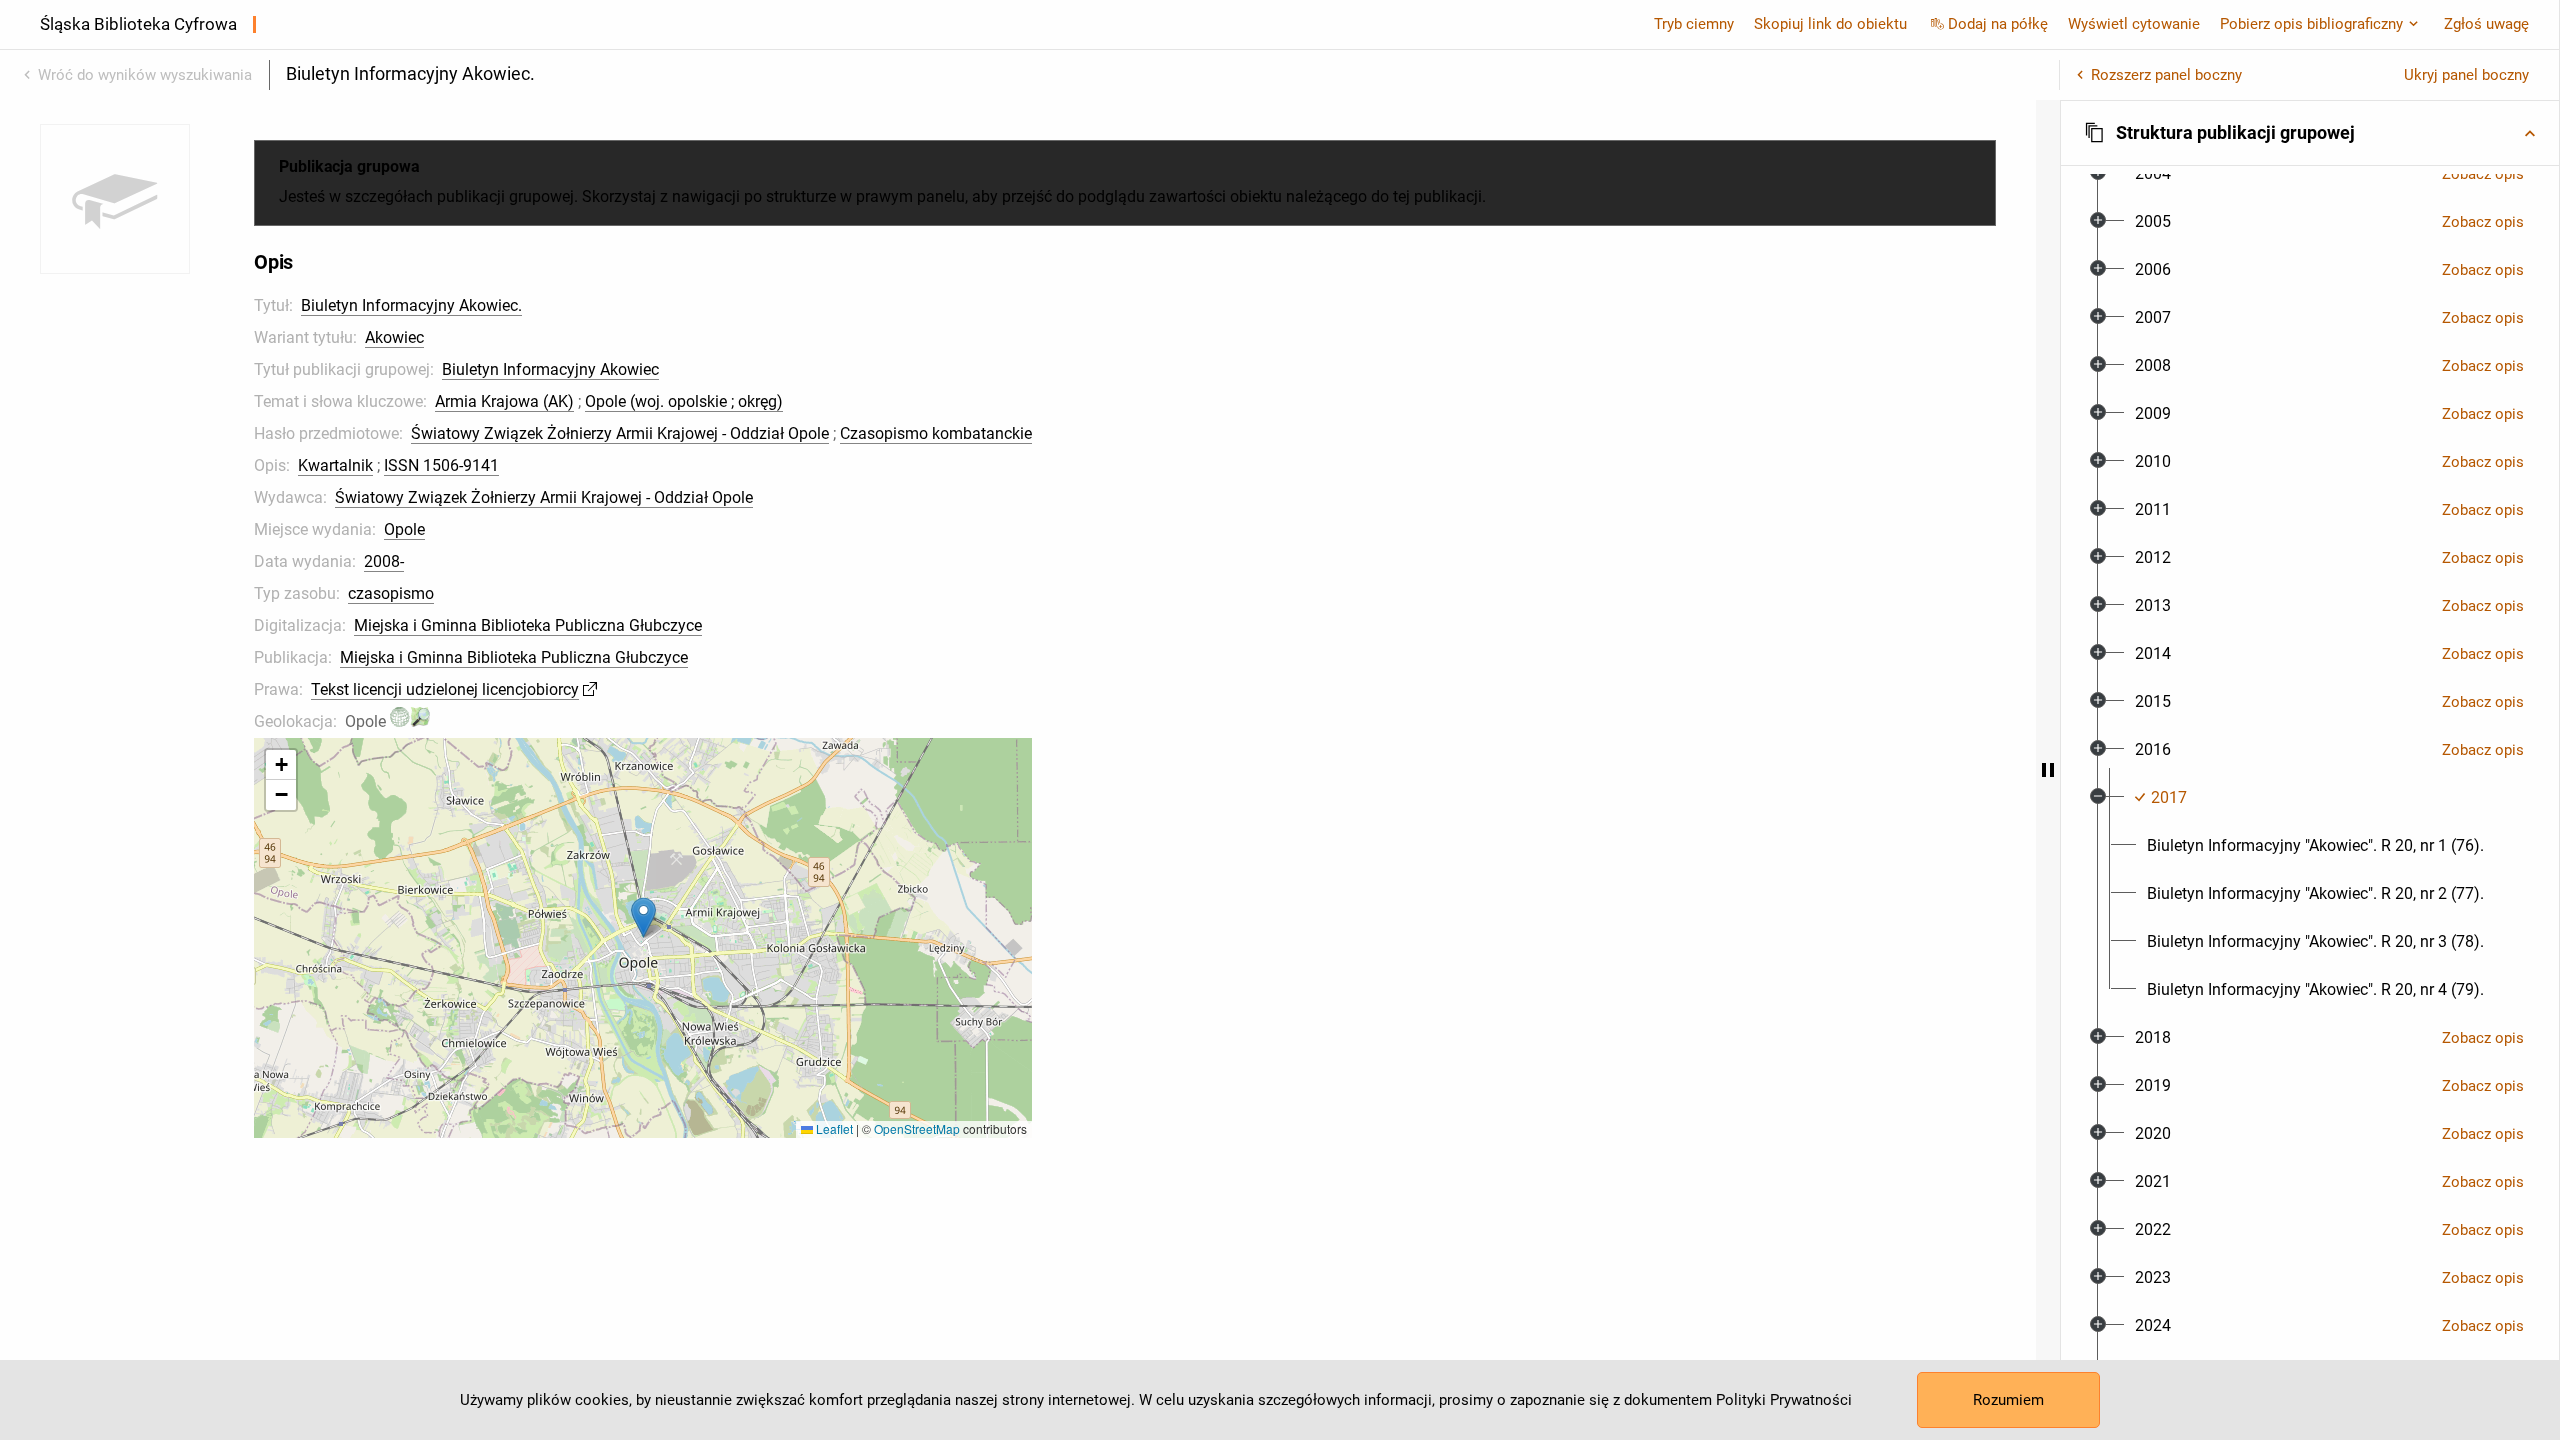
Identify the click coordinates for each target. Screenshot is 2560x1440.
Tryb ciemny (1694, 24)
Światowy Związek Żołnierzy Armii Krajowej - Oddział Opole (620, 433)
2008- (384, 561)
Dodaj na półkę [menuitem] (1998, 24)
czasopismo (391, 593)
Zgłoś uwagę (2486, 24)
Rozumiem (2008, 1400)
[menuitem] (2153, 174)
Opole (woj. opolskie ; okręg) (684, 401)
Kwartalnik (335, 465)
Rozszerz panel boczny (2166, 75)
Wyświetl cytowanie (2134, 24)
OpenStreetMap (917, 1128)
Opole (404, 529)
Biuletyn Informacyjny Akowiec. (411, 305)
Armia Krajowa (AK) (504, 401)
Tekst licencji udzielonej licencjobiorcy (445, 689)
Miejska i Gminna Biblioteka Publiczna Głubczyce (528, 625)
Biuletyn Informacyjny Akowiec (550, 369)
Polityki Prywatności (1784, 1400)
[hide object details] (2048, 770)
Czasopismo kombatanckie (936, 433)
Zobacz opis (2483, 174)
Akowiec (394, 337)
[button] (643, 917)
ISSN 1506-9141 (441, 465)
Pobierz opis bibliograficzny (2311, 24)
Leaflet (833, 1128)
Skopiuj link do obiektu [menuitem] (1830, 24)
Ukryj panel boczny (2466, 75)
